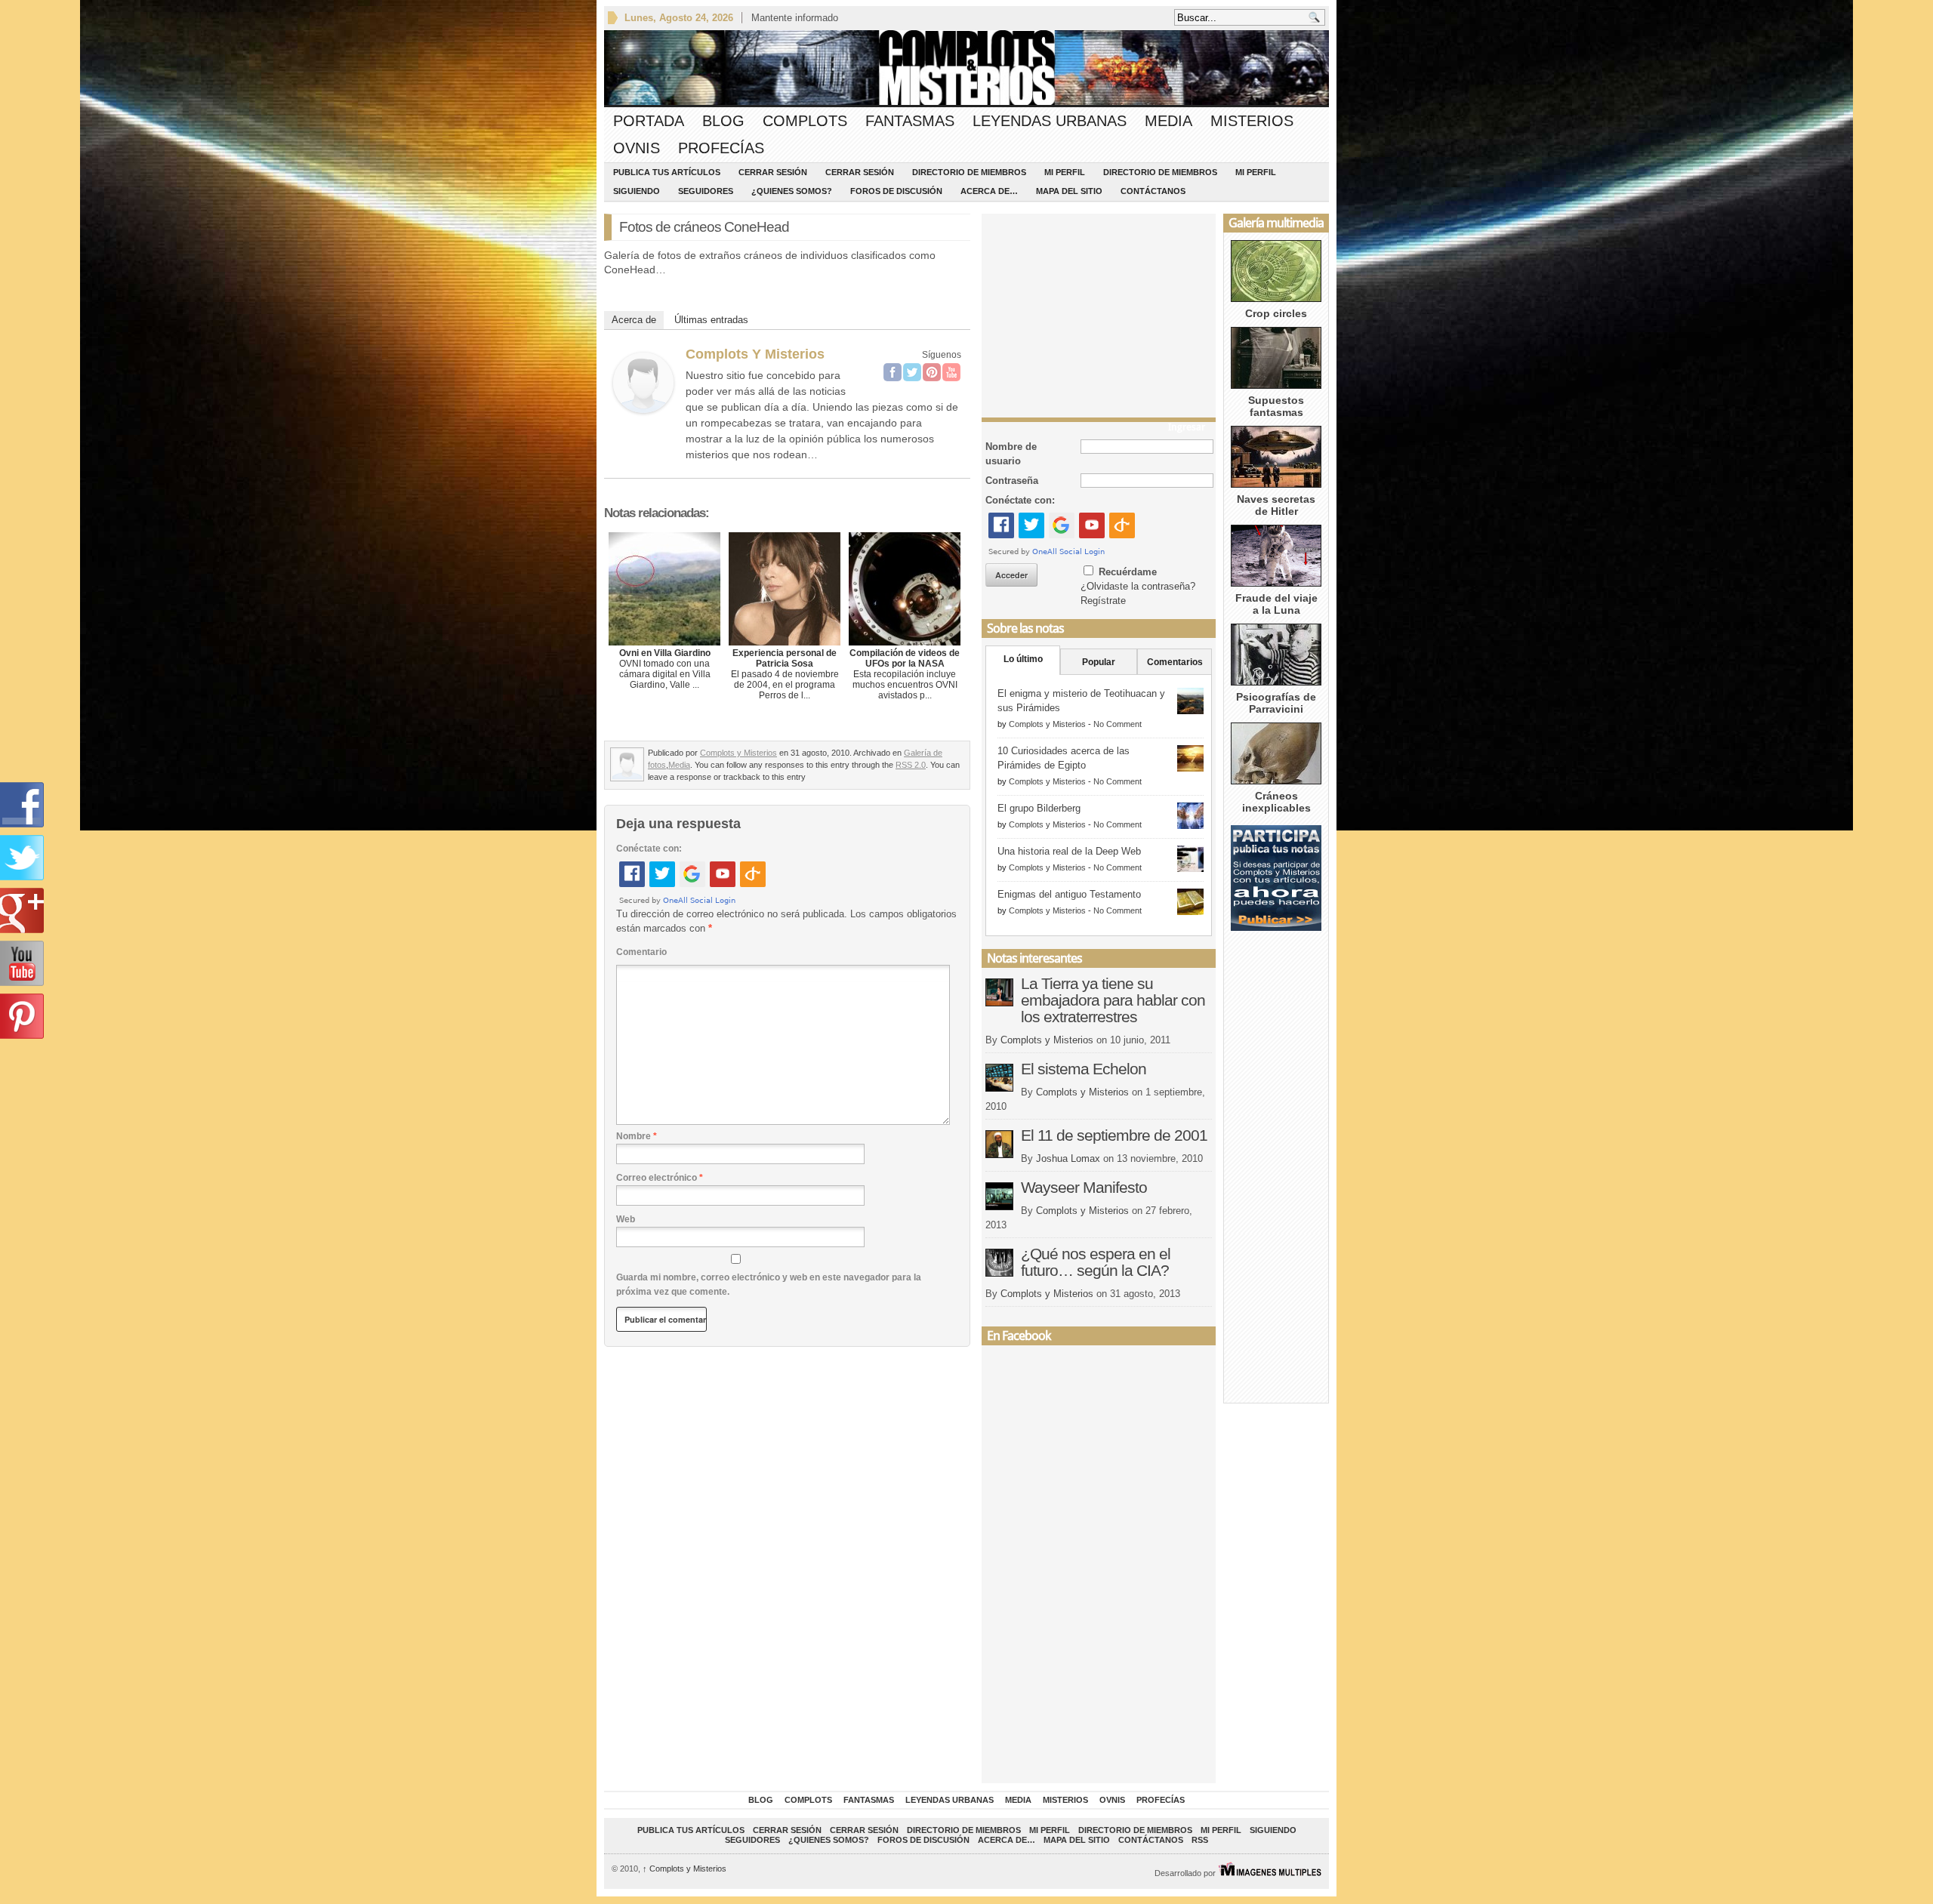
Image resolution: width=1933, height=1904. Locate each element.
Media (1168, 121)
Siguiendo (637, 191)
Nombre (637, 1136)
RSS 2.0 (911, 765)
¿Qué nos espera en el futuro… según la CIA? (1096, 1262)
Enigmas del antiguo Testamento (1069, 894)
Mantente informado (795, 18)
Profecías (721, 148)
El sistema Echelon (1084, 1069)
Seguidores (706, 191)
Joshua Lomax (1068, 1158)
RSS (1200, 1840)
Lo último (1023, 659)
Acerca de (634, 320)
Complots (805, 121)
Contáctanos (1153, 191)
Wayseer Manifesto (1084, 1187)
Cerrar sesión (773, 172)
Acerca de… (989, 191)
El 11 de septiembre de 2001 (1114, 1135)
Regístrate (1103, 601)
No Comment (1118, 724)
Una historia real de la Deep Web (1069, 851)
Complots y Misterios (755, 354)
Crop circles (1276, 313)
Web (626, 1219)
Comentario (641, 952)
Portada (649, 121)
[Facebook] (893, 372)
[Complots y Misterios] (643, 409)
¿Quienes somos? (792, 191)
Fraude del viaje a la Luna (1276, 604)
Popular (1099, 662)
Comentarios (1175, 662)
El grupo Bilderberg (1039, 808)
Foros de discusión (896, 191)
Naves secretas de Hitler (1276, 505)
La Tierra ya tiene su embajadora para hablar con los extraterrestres (1113, 1000)
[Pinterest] (932, 372)
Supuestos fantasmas (1276, 406)
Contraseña (1012, 481)
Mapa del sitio (1069, 191)
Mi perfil (1065, 172)
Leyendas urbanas (1050, 121)
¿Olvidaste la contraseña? (1138, 586)
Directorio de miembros (969, 172)
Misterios (1252, 121)
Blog (723, 121)
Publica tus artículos (667, 172)
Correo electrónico (660, 1178)
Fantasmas (910, 121)
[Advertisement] (1099, 312)
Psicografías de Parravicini (1276, 703)
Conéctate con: (649, 849)
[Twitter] (912, 372)
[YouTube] (951, 372)
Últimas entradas (711, 320)
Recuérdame (1128, 572)
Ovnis (637, 148)
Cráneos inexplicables (1276, 802)
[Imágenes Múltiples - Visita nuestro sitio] (1270, 1873)
